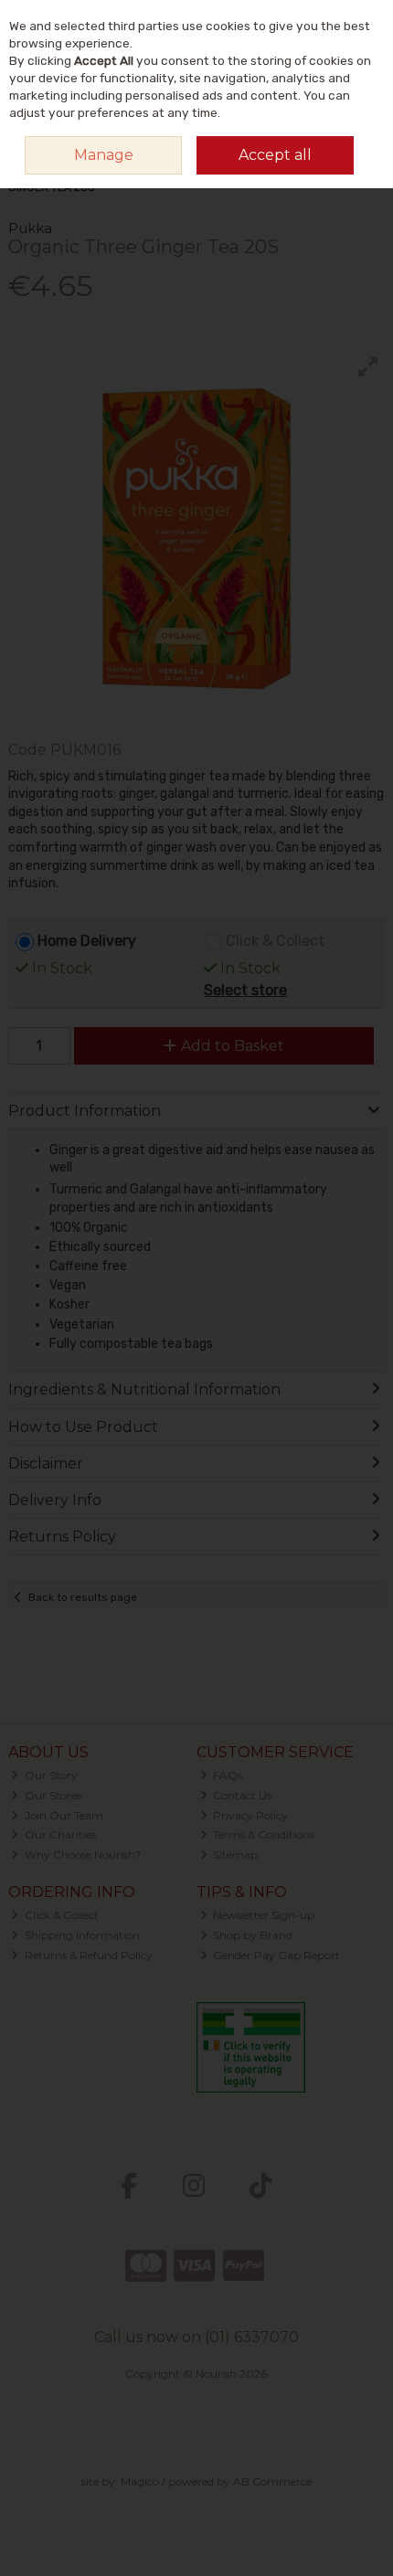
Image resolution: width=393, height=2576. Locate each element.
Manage (104, 155)
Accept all (275, 155)
